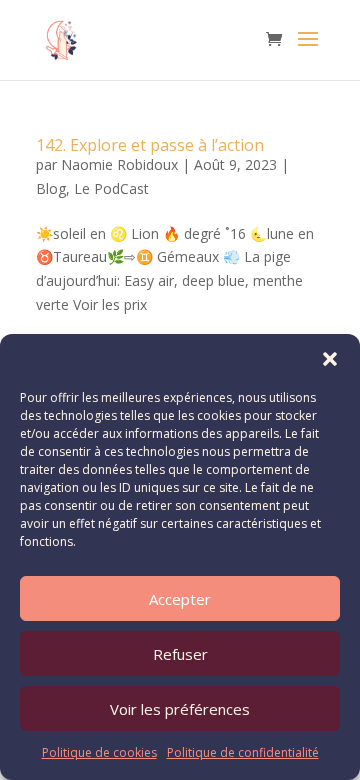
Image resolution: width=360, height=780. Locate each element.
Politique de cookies (99, 752)
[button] (330, 359)
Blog (51, 188)
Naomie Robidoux (119, 164)
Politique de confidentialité (243, 752)
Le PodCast (111, 188)
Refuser (180, 654)
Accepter (180, 599)
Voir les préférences (180, 709)
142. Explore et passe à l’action (150, 145)
